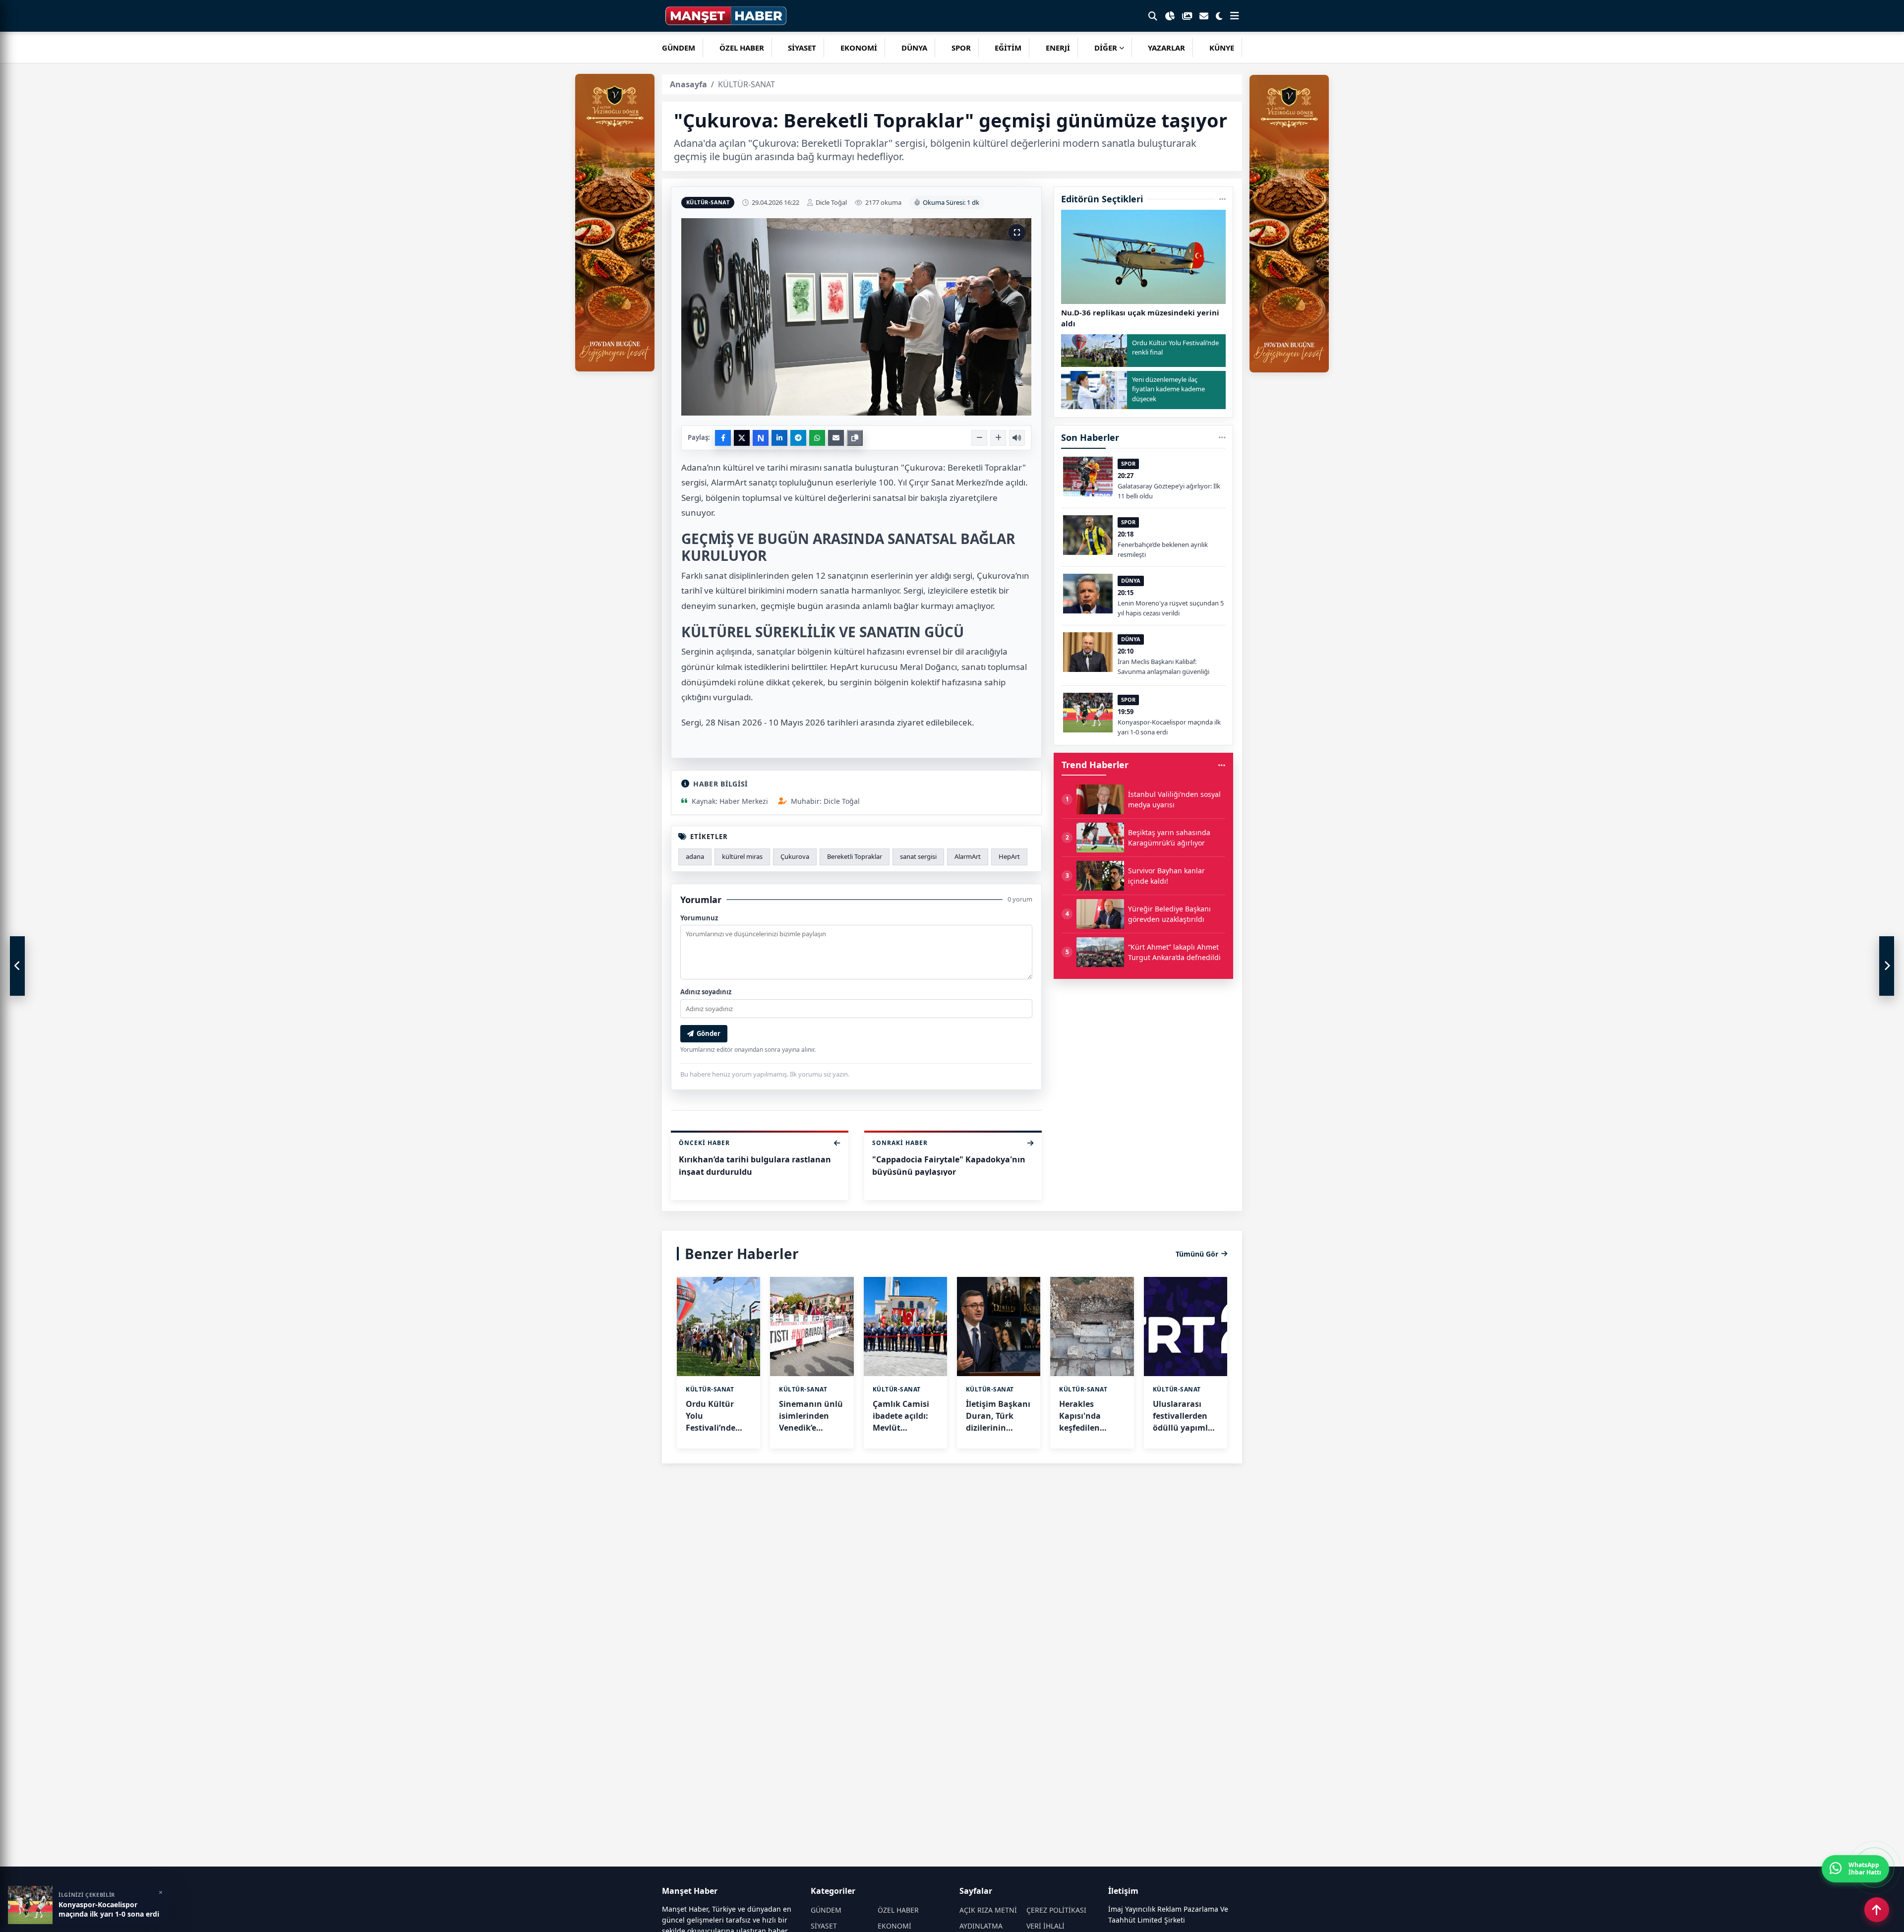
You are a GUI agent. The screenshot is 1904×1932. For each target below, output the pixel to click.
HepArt (1009, 856)
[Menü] (1235, 16)
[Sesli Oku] (1017, 438)
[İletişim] (1204, 16)
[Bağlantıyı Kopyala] (855, 438)
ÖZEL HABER (742, 48)
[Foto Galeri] (1187, 16)
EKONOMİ (859, 48)
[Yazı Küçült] (979, 438)
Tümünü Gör (1197, 1254)
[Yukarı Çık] (1877, 1910)
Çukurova (795, 856)
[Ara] (1153, 16)
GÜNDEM (679, 48)
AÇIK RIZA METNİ (988, 1910)
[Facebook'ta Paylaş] (723, 438)
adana (695, 856)
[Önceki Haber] (17, 966)
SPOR (961, 48)
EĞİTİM (1008, 48)
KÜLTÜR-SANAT (708, 202)
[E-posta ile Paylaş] (836, 438)
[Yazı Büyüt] (998, 438)
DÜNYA (914, 48)
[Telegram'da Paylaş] (798, 438)
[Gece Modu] (1219, 16)
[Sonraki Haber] (1887, 966)
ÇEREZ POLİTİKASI (1056, 1910)
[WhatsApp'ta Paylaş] (817, 438)
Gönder (709, 1033)
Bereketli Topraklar (855, 856)
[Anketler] (1170, 16)
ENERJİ (1058, 48)
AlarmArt (968, 856)
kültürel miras (742, 856)
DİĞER (1106, 48)
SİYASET (802, 48)
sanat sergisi (918, 856)
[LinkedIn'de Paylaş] (779, 438)
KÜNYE (1222, 48)
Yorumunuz (699, 918)
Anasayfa (688, 84)
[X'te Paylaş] (742, 438)
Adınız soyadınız (706, 992)
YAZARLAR (1166, 48)
